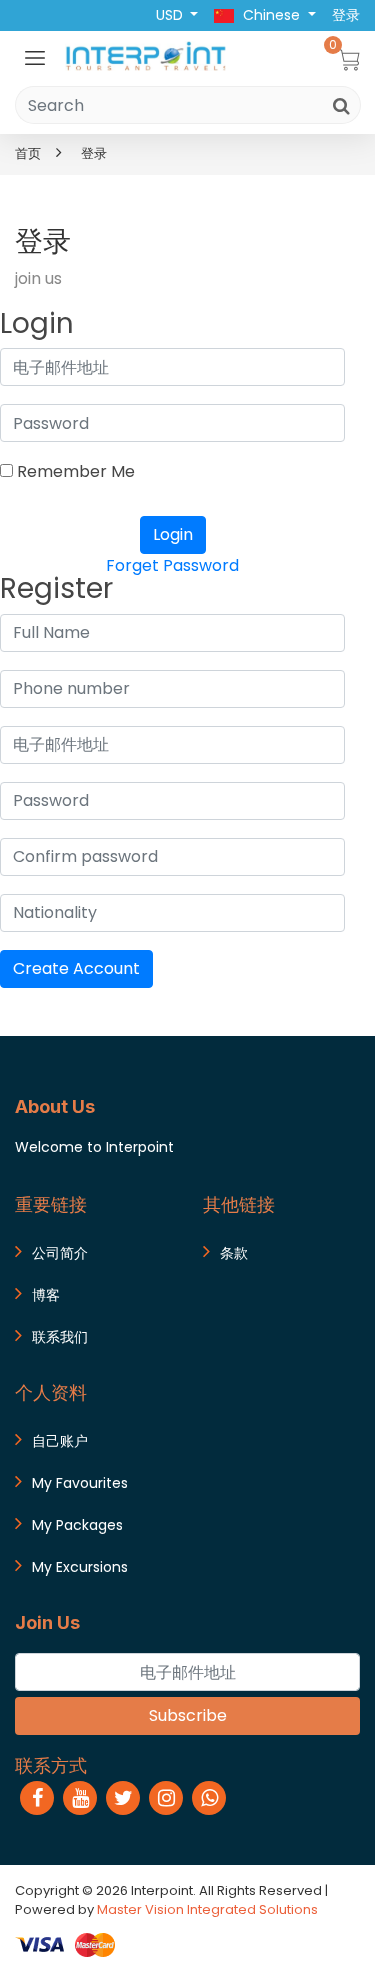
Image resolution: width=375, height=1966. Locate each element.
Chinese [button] (271, 15)
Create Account (76, 968)
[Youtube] (80, 1798)
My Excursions (80, 1567)
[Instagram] (166, 1798)
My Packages (77, 1525)
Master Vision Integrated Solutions (207, 1909)
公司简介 (60, 1253)
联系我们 (60, 1337)
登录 (94, 153)
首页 (28, 153)
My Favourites (80, 1483)
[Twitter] (123, 1798)
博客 (46, 1295)
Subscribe (188, 1715)
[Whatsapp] (209, 1798)
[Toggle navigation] (35, 57)
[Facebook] (37, 1798)
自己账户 (60, 1441)
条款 (234, 1253)
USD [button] (171, 15)
